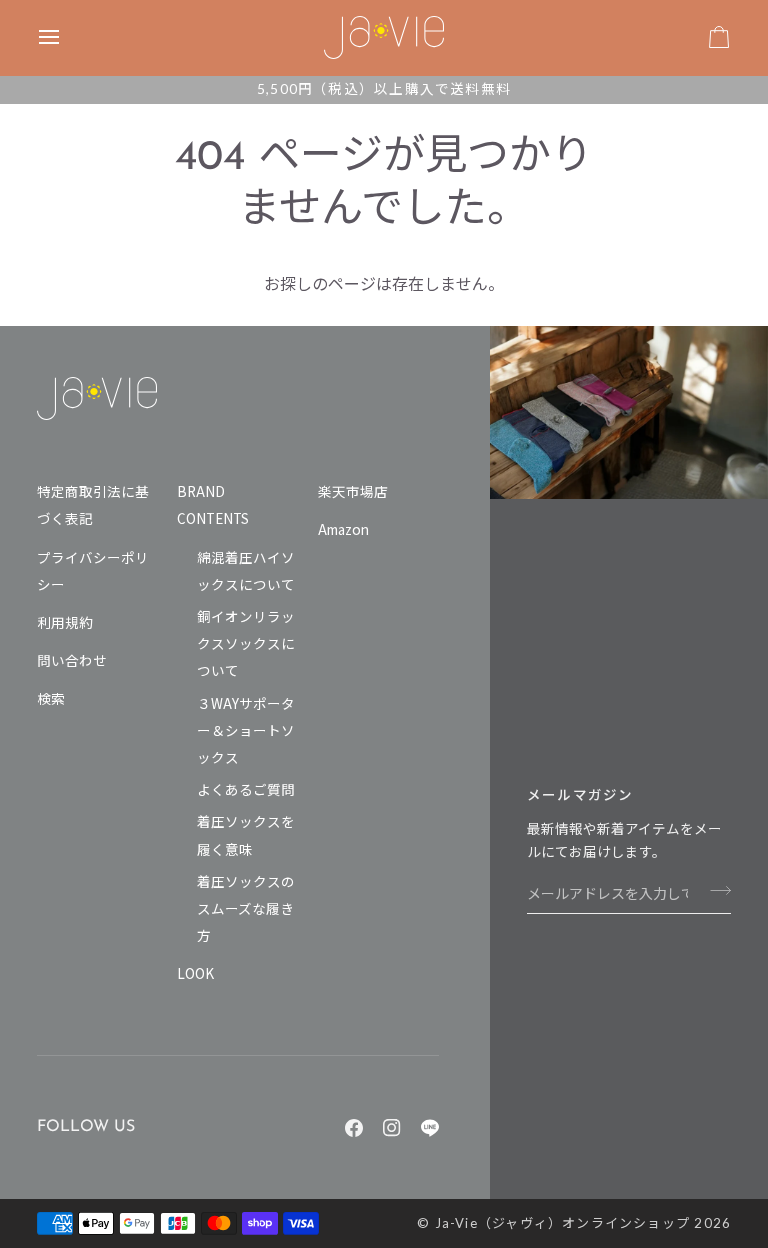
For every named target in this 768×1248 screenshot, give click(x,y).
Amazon (343, 529)
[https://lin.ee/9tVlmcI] (430, 1128)
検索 (51, 698)
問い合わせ (72, 660)
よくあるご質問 (246, 789)
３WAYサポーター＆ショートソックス (246, 730)
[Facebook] (354, 1128)
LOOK (195, 973)
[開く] (67, 37)
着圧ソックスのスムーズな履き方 (246, 908)
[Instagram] (392, 1128)
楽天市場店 (353, 491)
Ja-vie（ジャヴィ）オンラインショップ (563, 1223)
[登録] (714, 890)
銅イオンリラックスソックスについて (246, 643)
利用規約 (65, 622)
